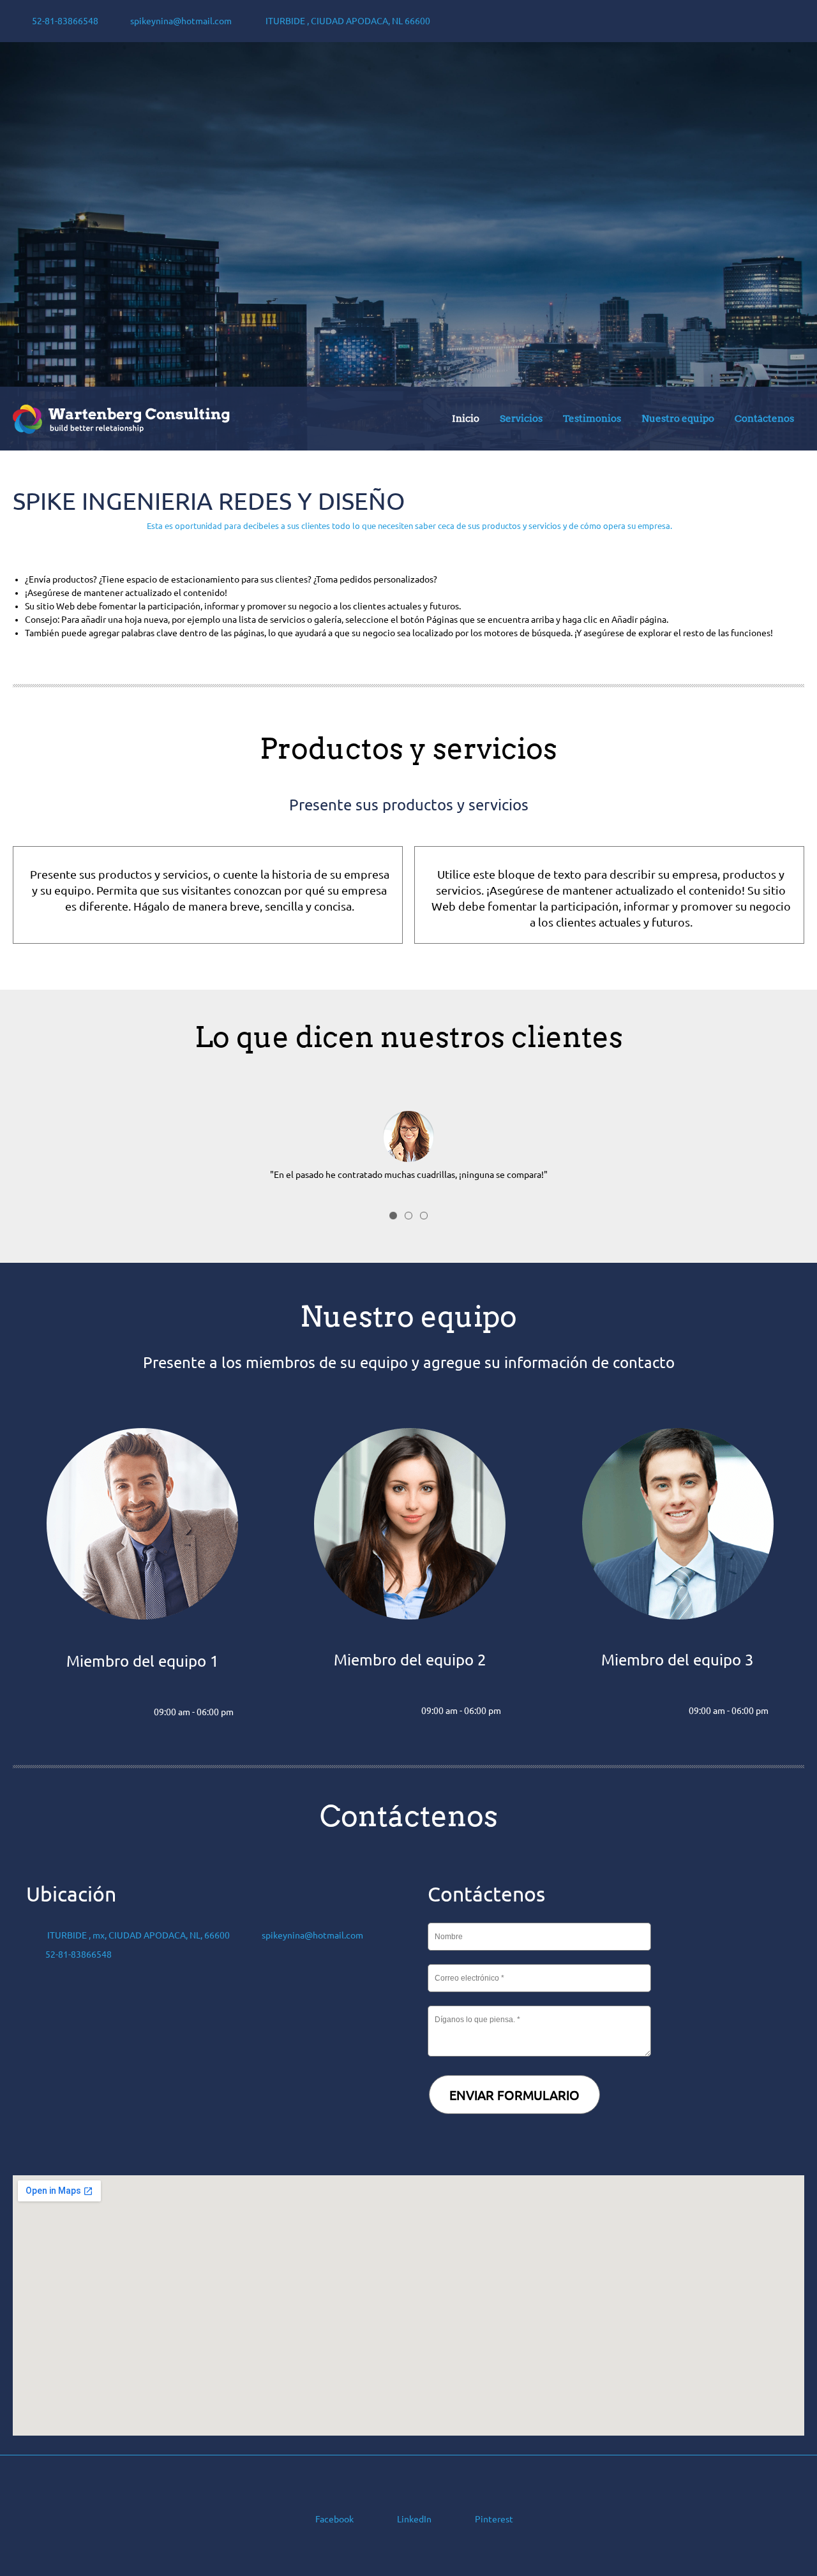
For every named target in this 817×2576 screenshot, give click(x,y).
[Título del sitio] (121, 419)
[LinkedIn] (116, 1712)
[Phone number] (64, 1712)
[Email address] (90, 1712)
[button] (408, 1134)
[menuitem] (466, 421)
